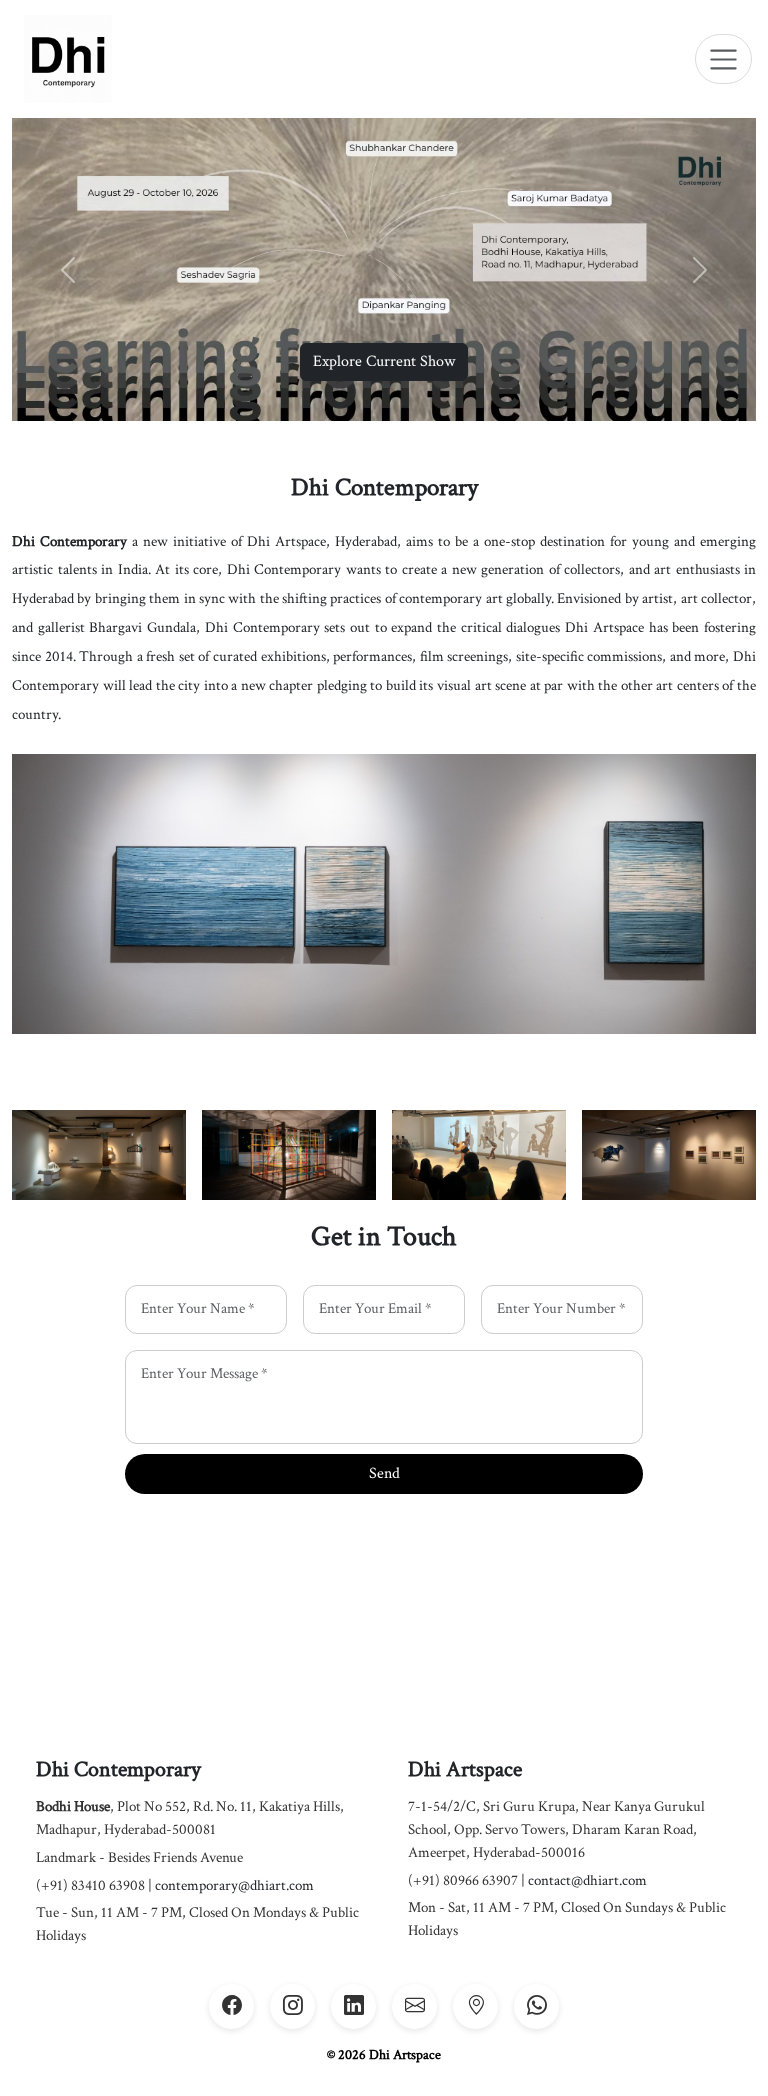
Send (384, 1473)
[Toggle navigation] (723, 58)
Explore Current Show (384, 361)
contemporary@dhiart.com (234, 1885)
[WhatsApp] (536, 2006)
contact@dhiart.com (587, 1880)
